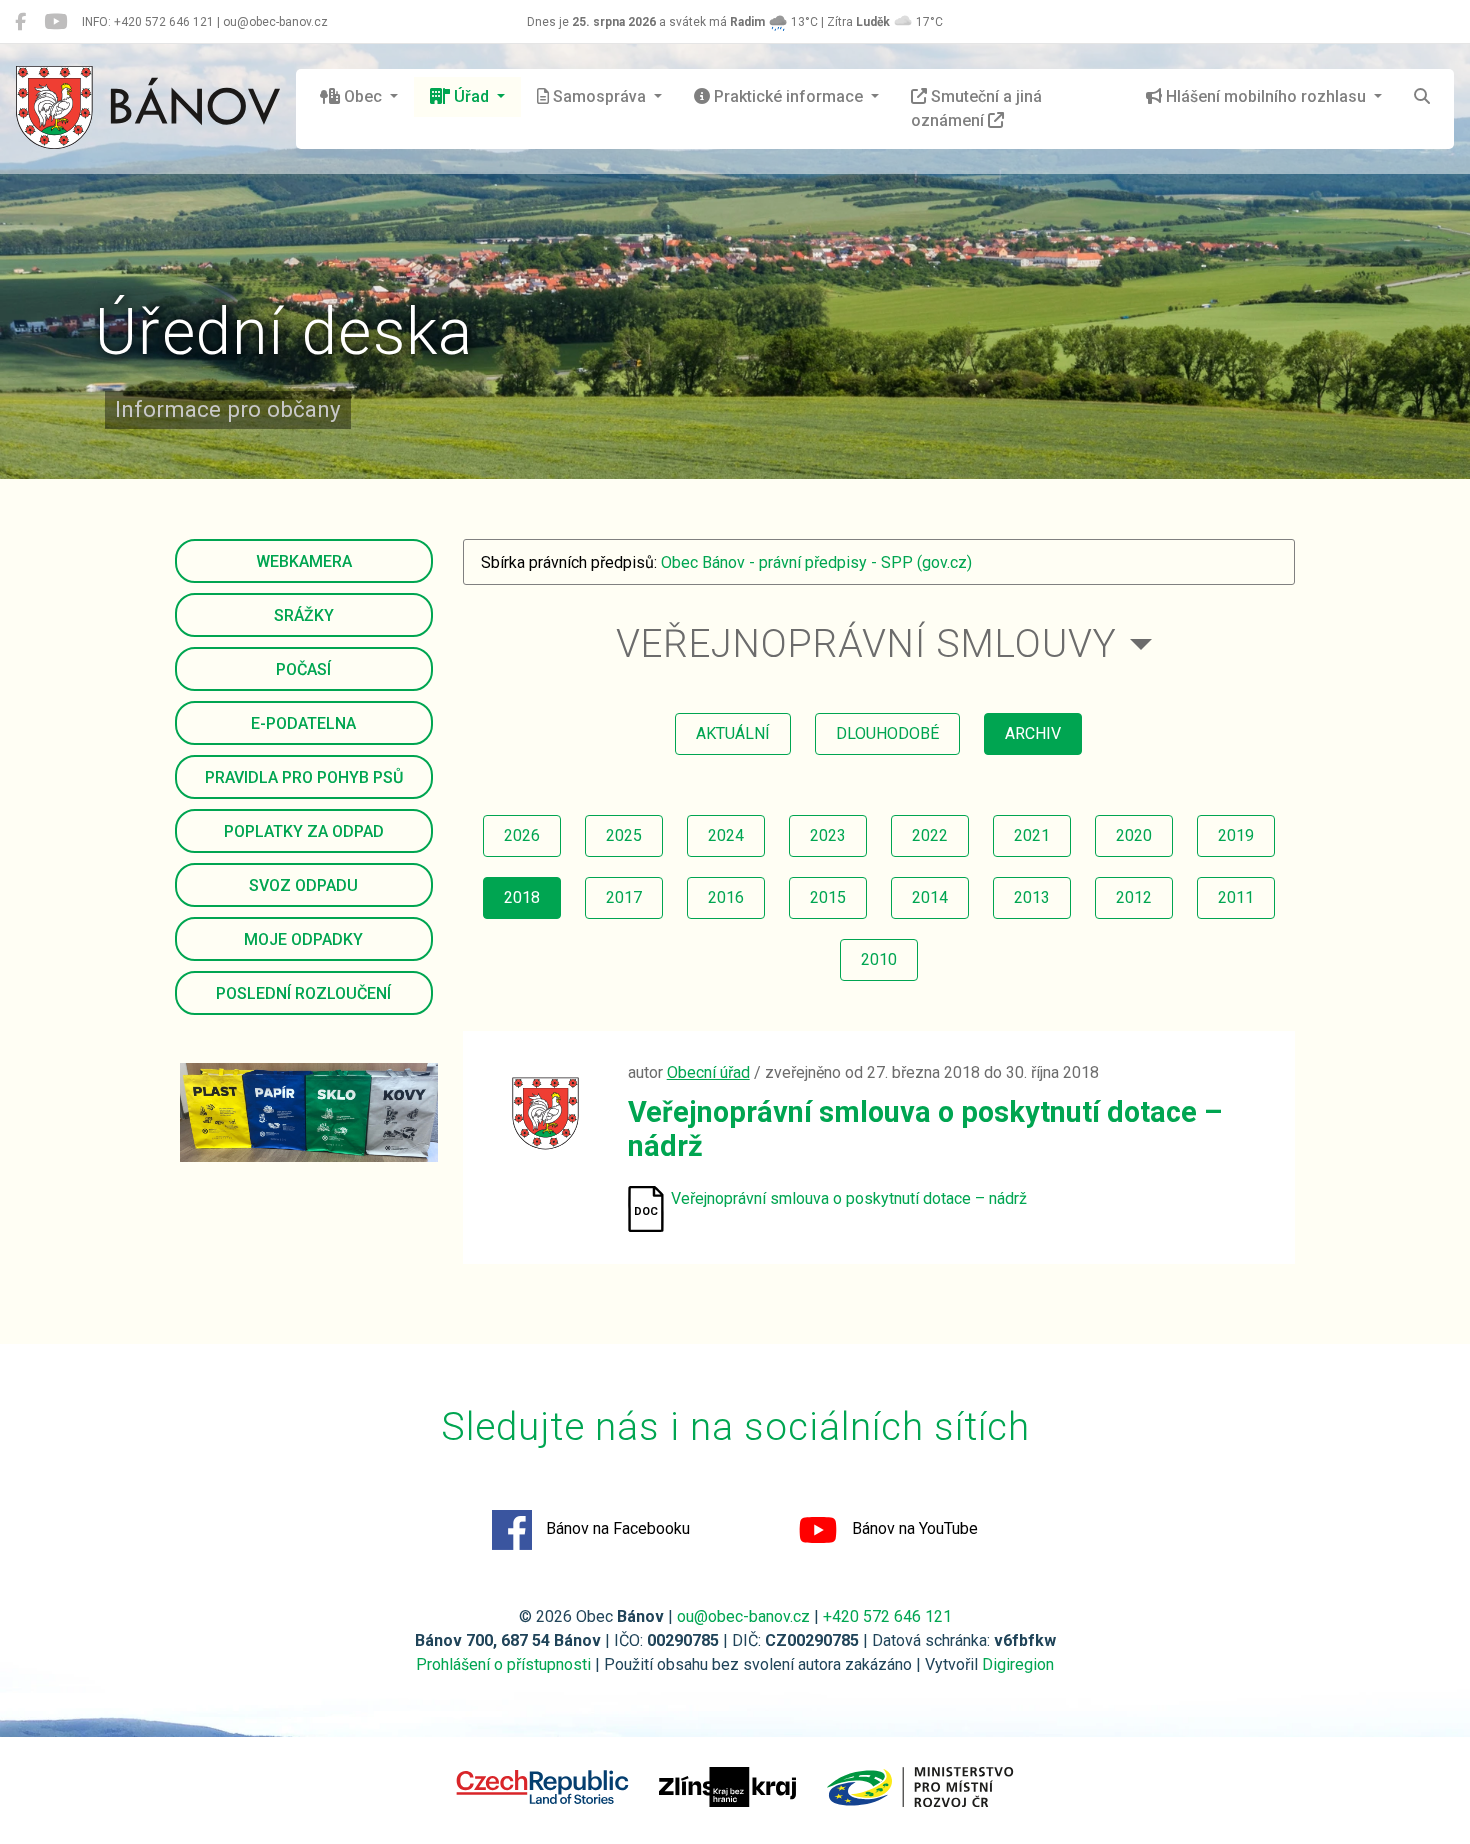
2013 (1032, 897)
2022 (930, 835)
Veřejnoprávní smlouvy (866, 643)
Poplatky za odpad (304, 831)
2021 (1032, 835)
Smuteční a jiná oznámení (976, 108)
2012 (1134, 897)
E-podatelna (303, 723)
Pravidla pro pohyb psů (304, 777)
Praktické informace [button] (788, 96)
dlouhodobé (887, 733)
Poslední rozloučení (303, 993)
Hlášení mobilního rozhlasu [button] (1266, 96)
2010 (879, 959)
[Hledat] (1422, 97)
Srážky (304, 615)
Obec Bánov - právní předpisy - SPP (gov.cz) (816, 562)
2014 (930, 897)
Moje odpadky (303, 939)
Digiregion (1018, 1664)
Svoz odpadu (303, 885)
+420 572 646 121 (887, 1616)
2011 (1236, 897)
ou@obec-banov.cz (743, 1616)
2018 (522, 897)
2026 (522, 835)
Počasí (303, 669)
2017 (624, 897)
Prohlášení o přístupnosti (503, 1664)
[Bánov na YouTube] (55, 22)
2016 (726, 897)
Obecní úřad (708, 1072)
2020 (1134, 835)
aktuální (733, 733)
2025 (624, 835)
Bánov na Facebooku (616, 1529)
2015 (828, 897)
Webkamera (304, 561)
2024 (726, 835)
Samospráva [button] (599, 96)
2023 (828, 835)
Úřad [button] (471, 96)
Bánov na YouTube (913, 1529)
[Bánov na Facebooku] (20, 22)
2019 (1236, 835)
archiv (1033, 733)
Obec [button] (363, 96)
